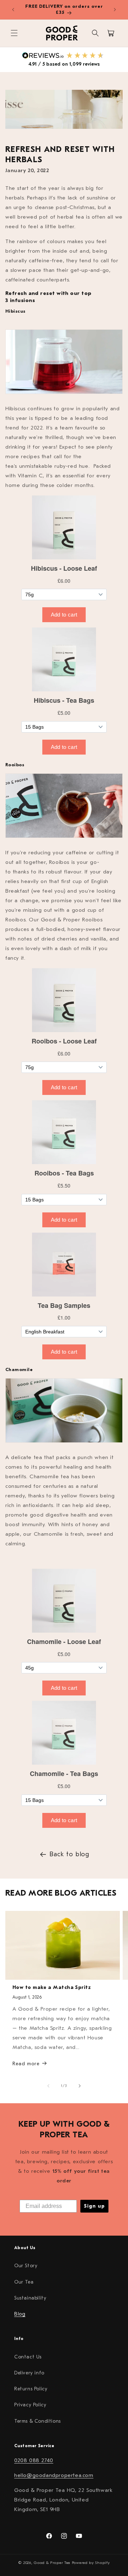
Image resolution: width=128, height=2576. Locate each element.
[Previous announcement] (13, 10)
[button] (14, 33)
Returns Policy (31, 2389)
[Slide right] (80, 2086)
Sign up (94, 2206)
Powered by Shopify (91, 2563)
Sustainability (30, 2298)
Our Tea (24, 2282)
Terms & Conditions (38, 2421)
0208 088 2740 (34, 2460)
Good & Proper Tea (52, 2563)
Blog (20, 2314)
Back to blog (69, 1854)
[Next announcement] (115, 10)
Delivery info (29, 2373)
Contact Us (28, 2357)
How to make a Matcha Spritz (52, 1987)
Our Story (26, 2266)
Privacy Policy (30, 2405)
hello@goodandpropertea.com (54, 2475)
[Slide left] (48, 2086)
